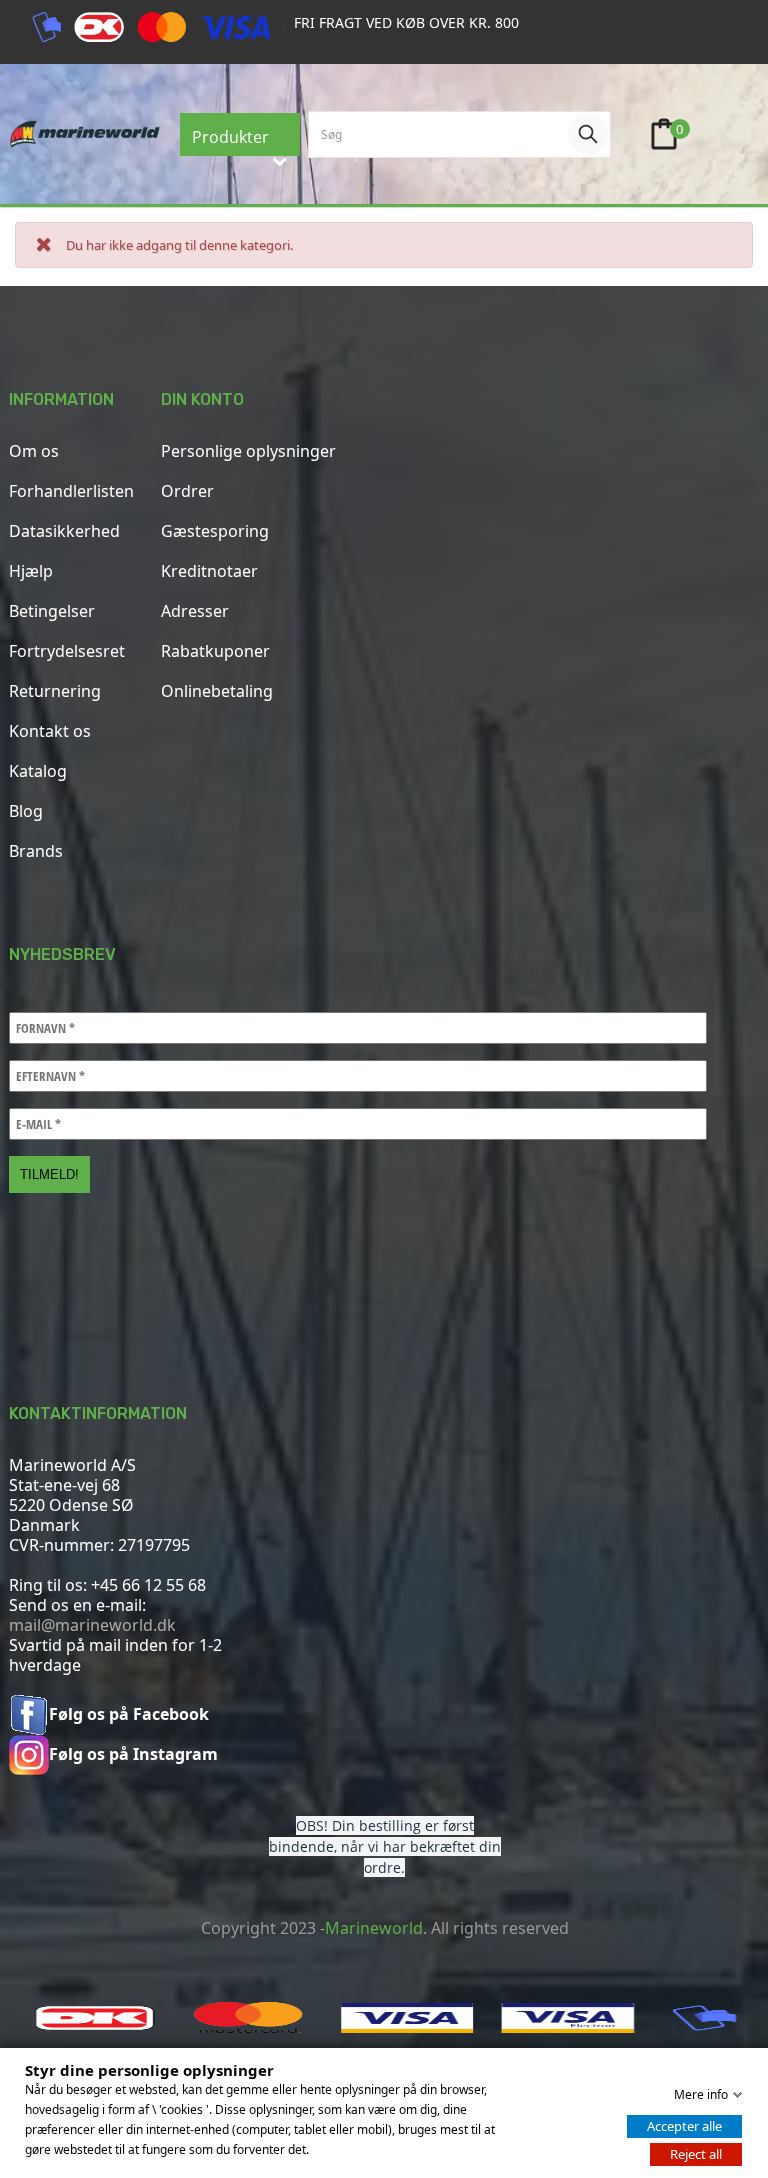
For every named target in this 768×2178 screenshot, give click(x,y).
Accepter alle (684, 2126)
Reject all (696, 2154)
